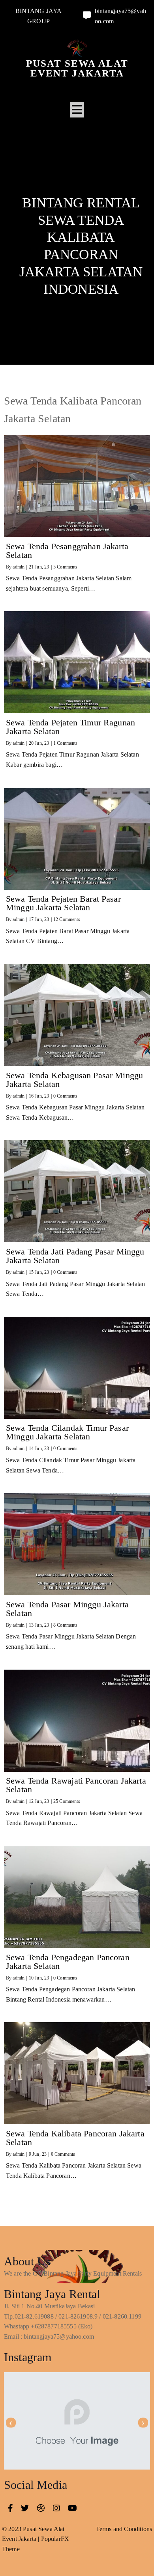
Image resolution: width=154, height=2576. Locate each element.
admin (19, 567)
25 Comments (67, 1801)
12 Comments (67, 919)
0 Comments (66, 1096)
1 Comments (66, 743)
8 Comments (66, 1625)
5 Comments (66, 567)
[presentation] (11, 2423)
